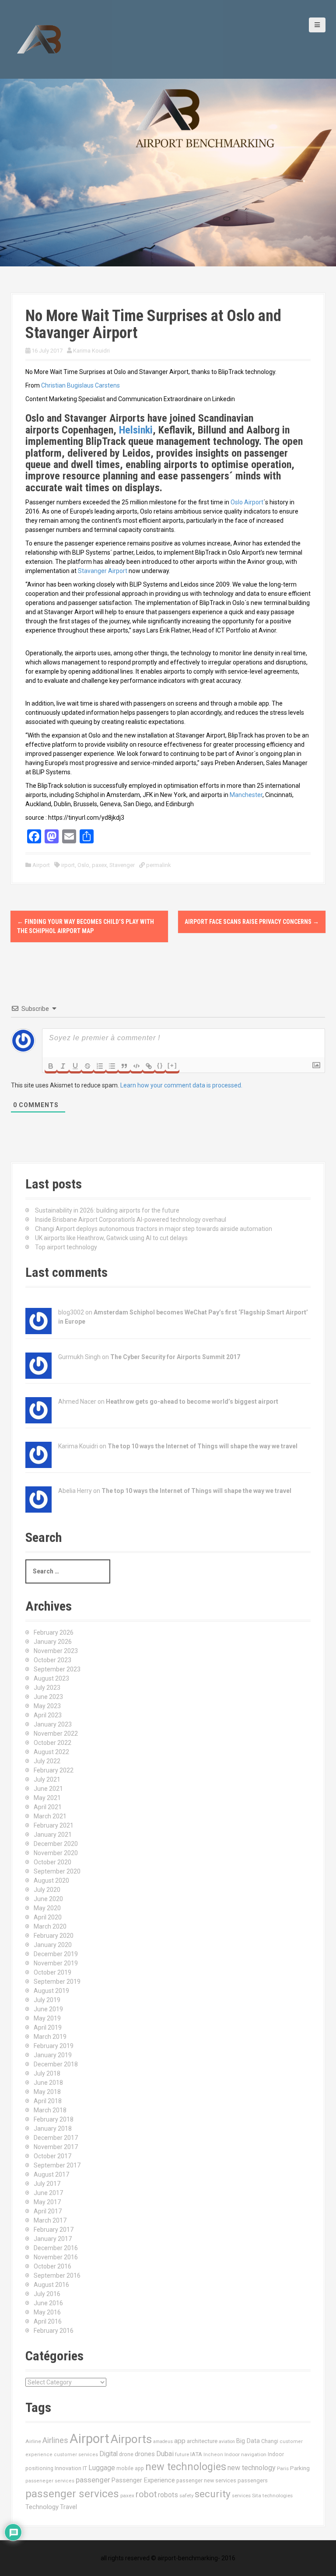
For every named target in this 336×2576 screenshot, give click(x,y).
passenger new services (206, 2480)
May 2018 (47, 2092)
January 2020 (53, 1945)
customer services (76, 2455)
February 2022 (54, 1770)
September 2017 (57, 2165)
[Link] (149, 1066)
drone (126, 2454)
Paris (283, 2468)
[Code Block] (136, 1066)
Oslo (83, 865)
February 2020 (54, 1936)
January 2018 (53, 2129)
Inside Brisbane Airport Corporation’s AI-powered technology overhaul (131, 1220)
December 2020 (56, 1844)
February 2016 (54, 2331)
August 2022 (51, 1752)
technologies (278, 2496)
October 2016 (52, 2266)
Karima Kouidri (91, 351)
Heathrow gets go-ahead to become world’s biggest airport (192, 1402)
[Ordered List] (100, 1066)
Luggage (102, 2468)
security (213, 2494)
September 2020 (57, 1871)
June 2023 (48, 1697)
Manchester (246, 795)
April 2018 (48, 2101)
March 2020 (50, 1926)
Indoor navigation (245, 2454)
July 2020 (47, 1890)
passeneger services (50, 2481)
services (241, 2496)
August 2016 (51, 2285)
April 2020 (48, 1917)
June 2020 (48, 1899)
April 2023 (48, 1715)
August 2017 (51, 2174)
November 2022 (56, 1734)
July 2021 (47, 1779)
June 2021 (48, 1789)
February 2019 (54, 2046)
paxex (99, 865)
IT (85, 2468)
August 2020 (51, 1880)
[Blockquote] (124, 1066)
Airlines (55, 2440)
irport (68, 865)
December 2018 (56, 2064)
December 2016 (56, 2248)
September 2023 (57, 1669)
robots (168, 2495)
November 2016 (56, 2257)
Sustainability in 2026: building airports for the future (107, 1210)
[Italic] (63, 1066)
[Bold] (51, 1066)
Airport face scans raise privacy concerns (252, 922)
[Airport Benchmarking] (39, 39)
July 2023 (47, 1688)
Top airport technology (66, 1247)
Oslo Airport (247, 502)
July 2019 (47, 2000)
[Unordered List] (112, 1066)
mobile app (130, 2468)
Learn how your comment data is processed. (181, 1085)
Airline (33, 2441)
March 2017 (50, 2220)
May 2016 (47, 2312)
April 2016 (48, 2321)
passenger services (72, 2494)
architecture (202, 2441)
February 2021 (54, 1825)
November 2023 (56, 1651)
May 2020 (47, 1908)
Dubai (165, 2454)
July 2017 (47, 2184)
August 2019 (51, 1991)
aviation (227, 2441)
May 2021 (47, 1798)
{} (160, 1065)
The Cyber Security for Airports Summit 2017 (175, 1357)
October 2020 (52, 1862)
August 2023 (51, 1678)
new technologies (186, 2467)
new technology (252, 2468)
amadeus (163, 2441)
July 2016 (47, 2294)
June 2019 (48, 2009)
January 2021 (53, 1835)
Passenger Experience (143, 2480)
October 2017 (52, 2156)
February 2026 (54, 1632)
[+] (172, 1065)
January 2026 (53, 1642)
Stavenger (122, 865)
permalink (158, 865)
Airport (41, 865)
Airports (131, 2439)
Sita (257, 2496)
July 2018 (47, 2073)
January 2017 (53, 2239)
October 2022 (52, 1743)
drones (145, 2454)
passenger (93, 2480)
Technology (42, 2507)
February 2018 (54, 2119)
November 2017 (56, 2147)
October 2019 (52, 1972)
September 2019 (57, 1982)
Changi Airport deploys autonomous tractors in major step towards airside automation (154, 1229)
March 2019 (50, 2037)
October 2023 (52, 1660)
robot (146, 2494)
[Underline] (75, 1066)
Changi (270, 2441)
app (180, 2441)
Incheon (213, 2455)
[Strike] (87, 1066)
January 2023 (53, 1724)
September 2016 (57, 2275)
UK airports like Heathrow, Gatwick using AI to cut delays (111, 1238)
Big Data (248, 2441)
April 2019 (48, 2027)
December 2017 (56, 2138)
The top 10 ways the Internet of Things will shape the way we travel (203, 1446)
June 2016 (48, 2303)
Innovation (68, 2468)
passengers (253, 2480)
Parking (300, 2468)
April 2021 (48, 1807)
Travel (68, 2507)
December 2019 (56, 1954)
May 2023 (47, 1706)
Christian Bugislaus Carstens (80, 385)
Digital (108, 2454)
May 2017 (47, 2202)
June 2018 (48, 2083)
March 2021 (50, 1816)
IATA (196, 2454)
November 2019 (56, 1963)
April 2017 (48, 2211)
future (182, 2454)
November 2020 (56, 1853)
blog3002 (71, 1312)
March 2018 (50, 2110)
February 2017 (54, 2230)
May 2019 (47, 2018)
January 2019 (53, 2055)
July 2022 (47, 1761)
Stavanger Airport (103, 571)
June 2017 (48, 2193)
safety (186, 2496)
